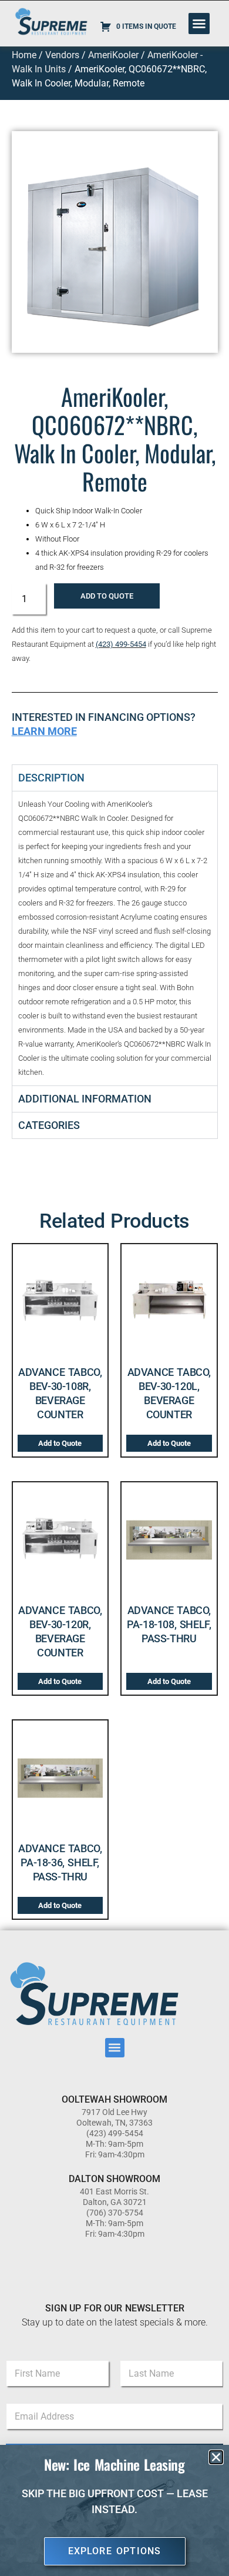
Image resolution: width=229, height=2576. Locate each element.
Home (24, 55)
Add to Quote (107, 596)
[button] (199, 24)
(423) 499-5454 (121, 644)
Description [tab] (51, 778)
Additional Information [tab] (85, 1099)
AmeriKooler (113, 55)
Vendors (62, 55)
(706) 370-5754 (115, 2213)
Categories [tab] (49, 1125)
